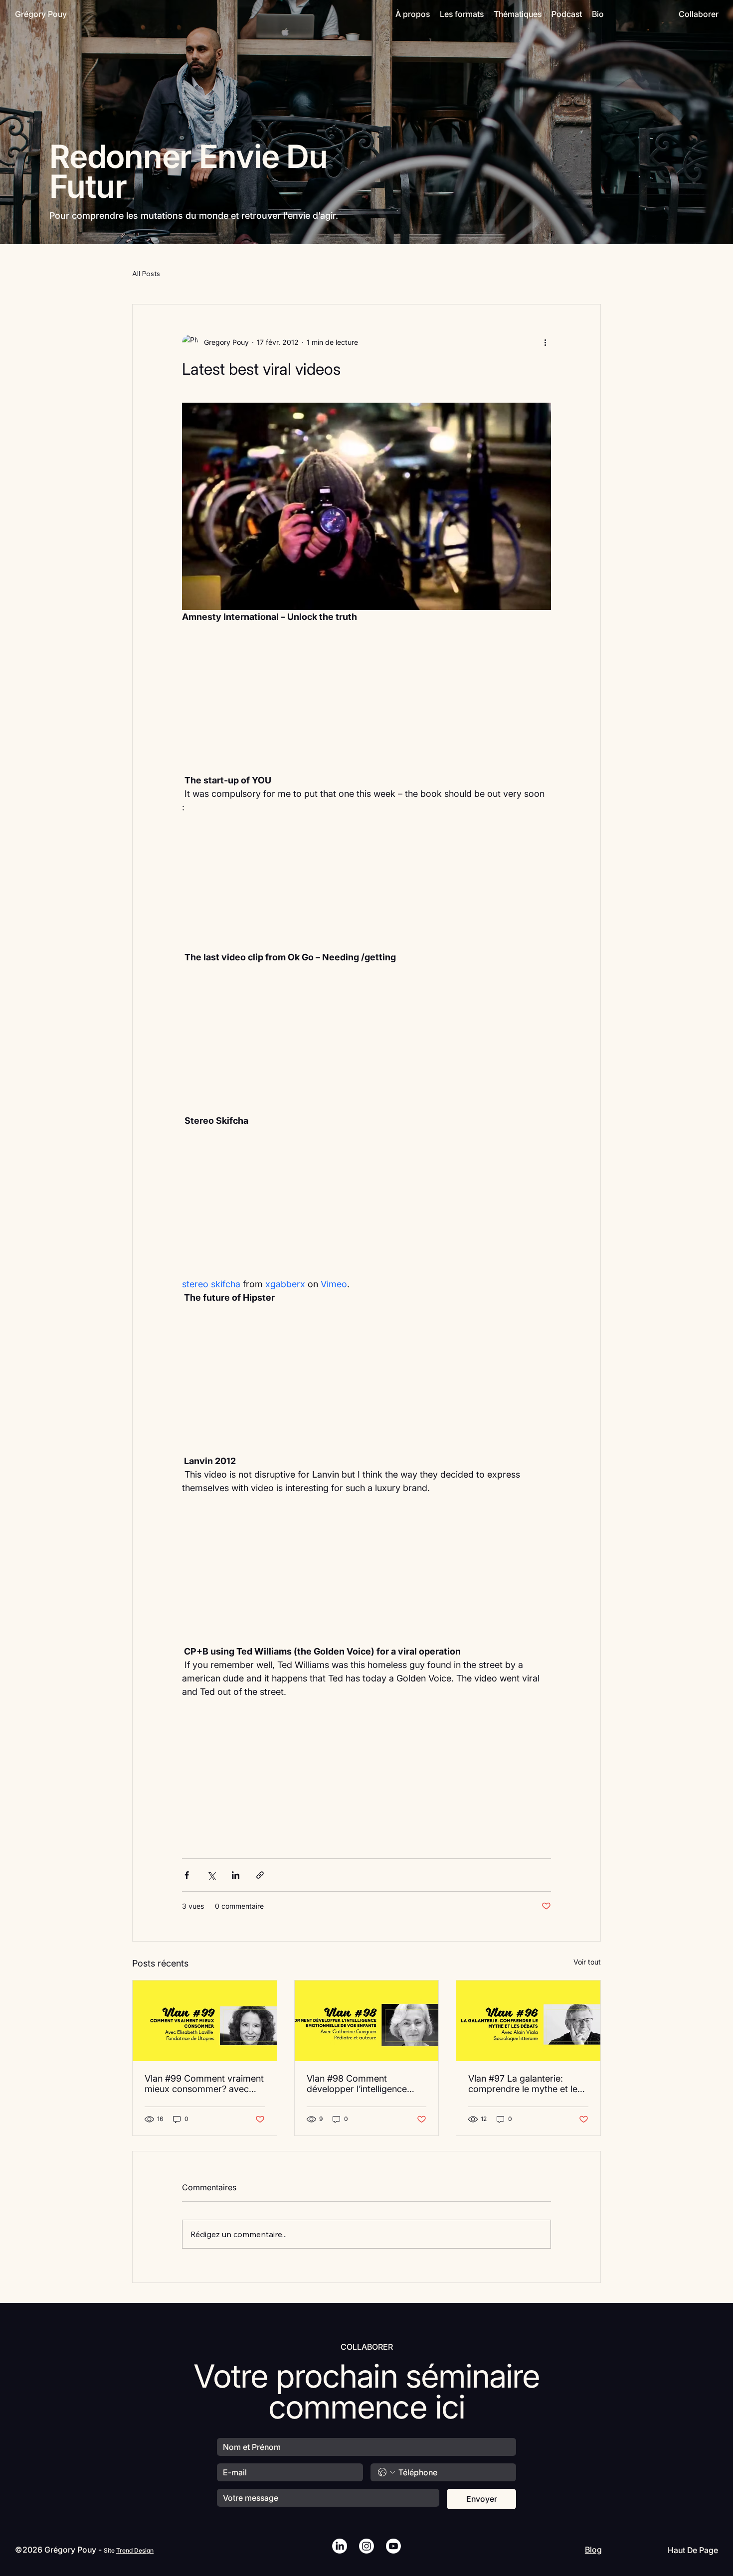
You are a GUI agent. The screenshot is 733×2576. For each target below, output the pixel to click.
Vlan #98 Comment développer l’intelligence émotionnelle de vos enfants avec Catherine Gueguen (365, 2084)
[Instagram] (366, 2546)
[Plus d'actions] (545, 342)
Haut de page (693, 2550)
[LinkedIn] (340, 2546)
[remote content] (366, 705)
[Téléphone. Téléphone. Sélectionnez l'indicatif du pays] (386, 2472)
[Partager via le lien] (260, 1875)
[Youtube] (393, 2546)
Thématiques (518, 14)
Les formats (462, 14)
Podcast (567, 14)
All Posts (146, 274)
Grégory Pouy (41, 14)
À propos (413, 14)
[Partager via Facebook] (187, 1875)
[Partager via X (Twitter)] (211, 1875)
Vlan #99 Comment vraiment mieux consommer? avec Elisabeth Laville (204, 2084)
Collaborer (699, 14)
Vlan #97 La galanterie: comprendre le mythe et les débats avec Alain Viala (525, 2084)
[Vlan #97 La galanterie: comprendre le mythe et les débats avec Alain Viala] (528, 2021)
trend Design (135, 2550)
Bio (598, 14)
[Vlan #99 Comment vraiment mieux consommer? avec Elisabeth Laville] (205, 2021)
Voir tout (587, 1962)
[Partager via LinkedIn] (236, 1875)
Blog (593, 2550)
